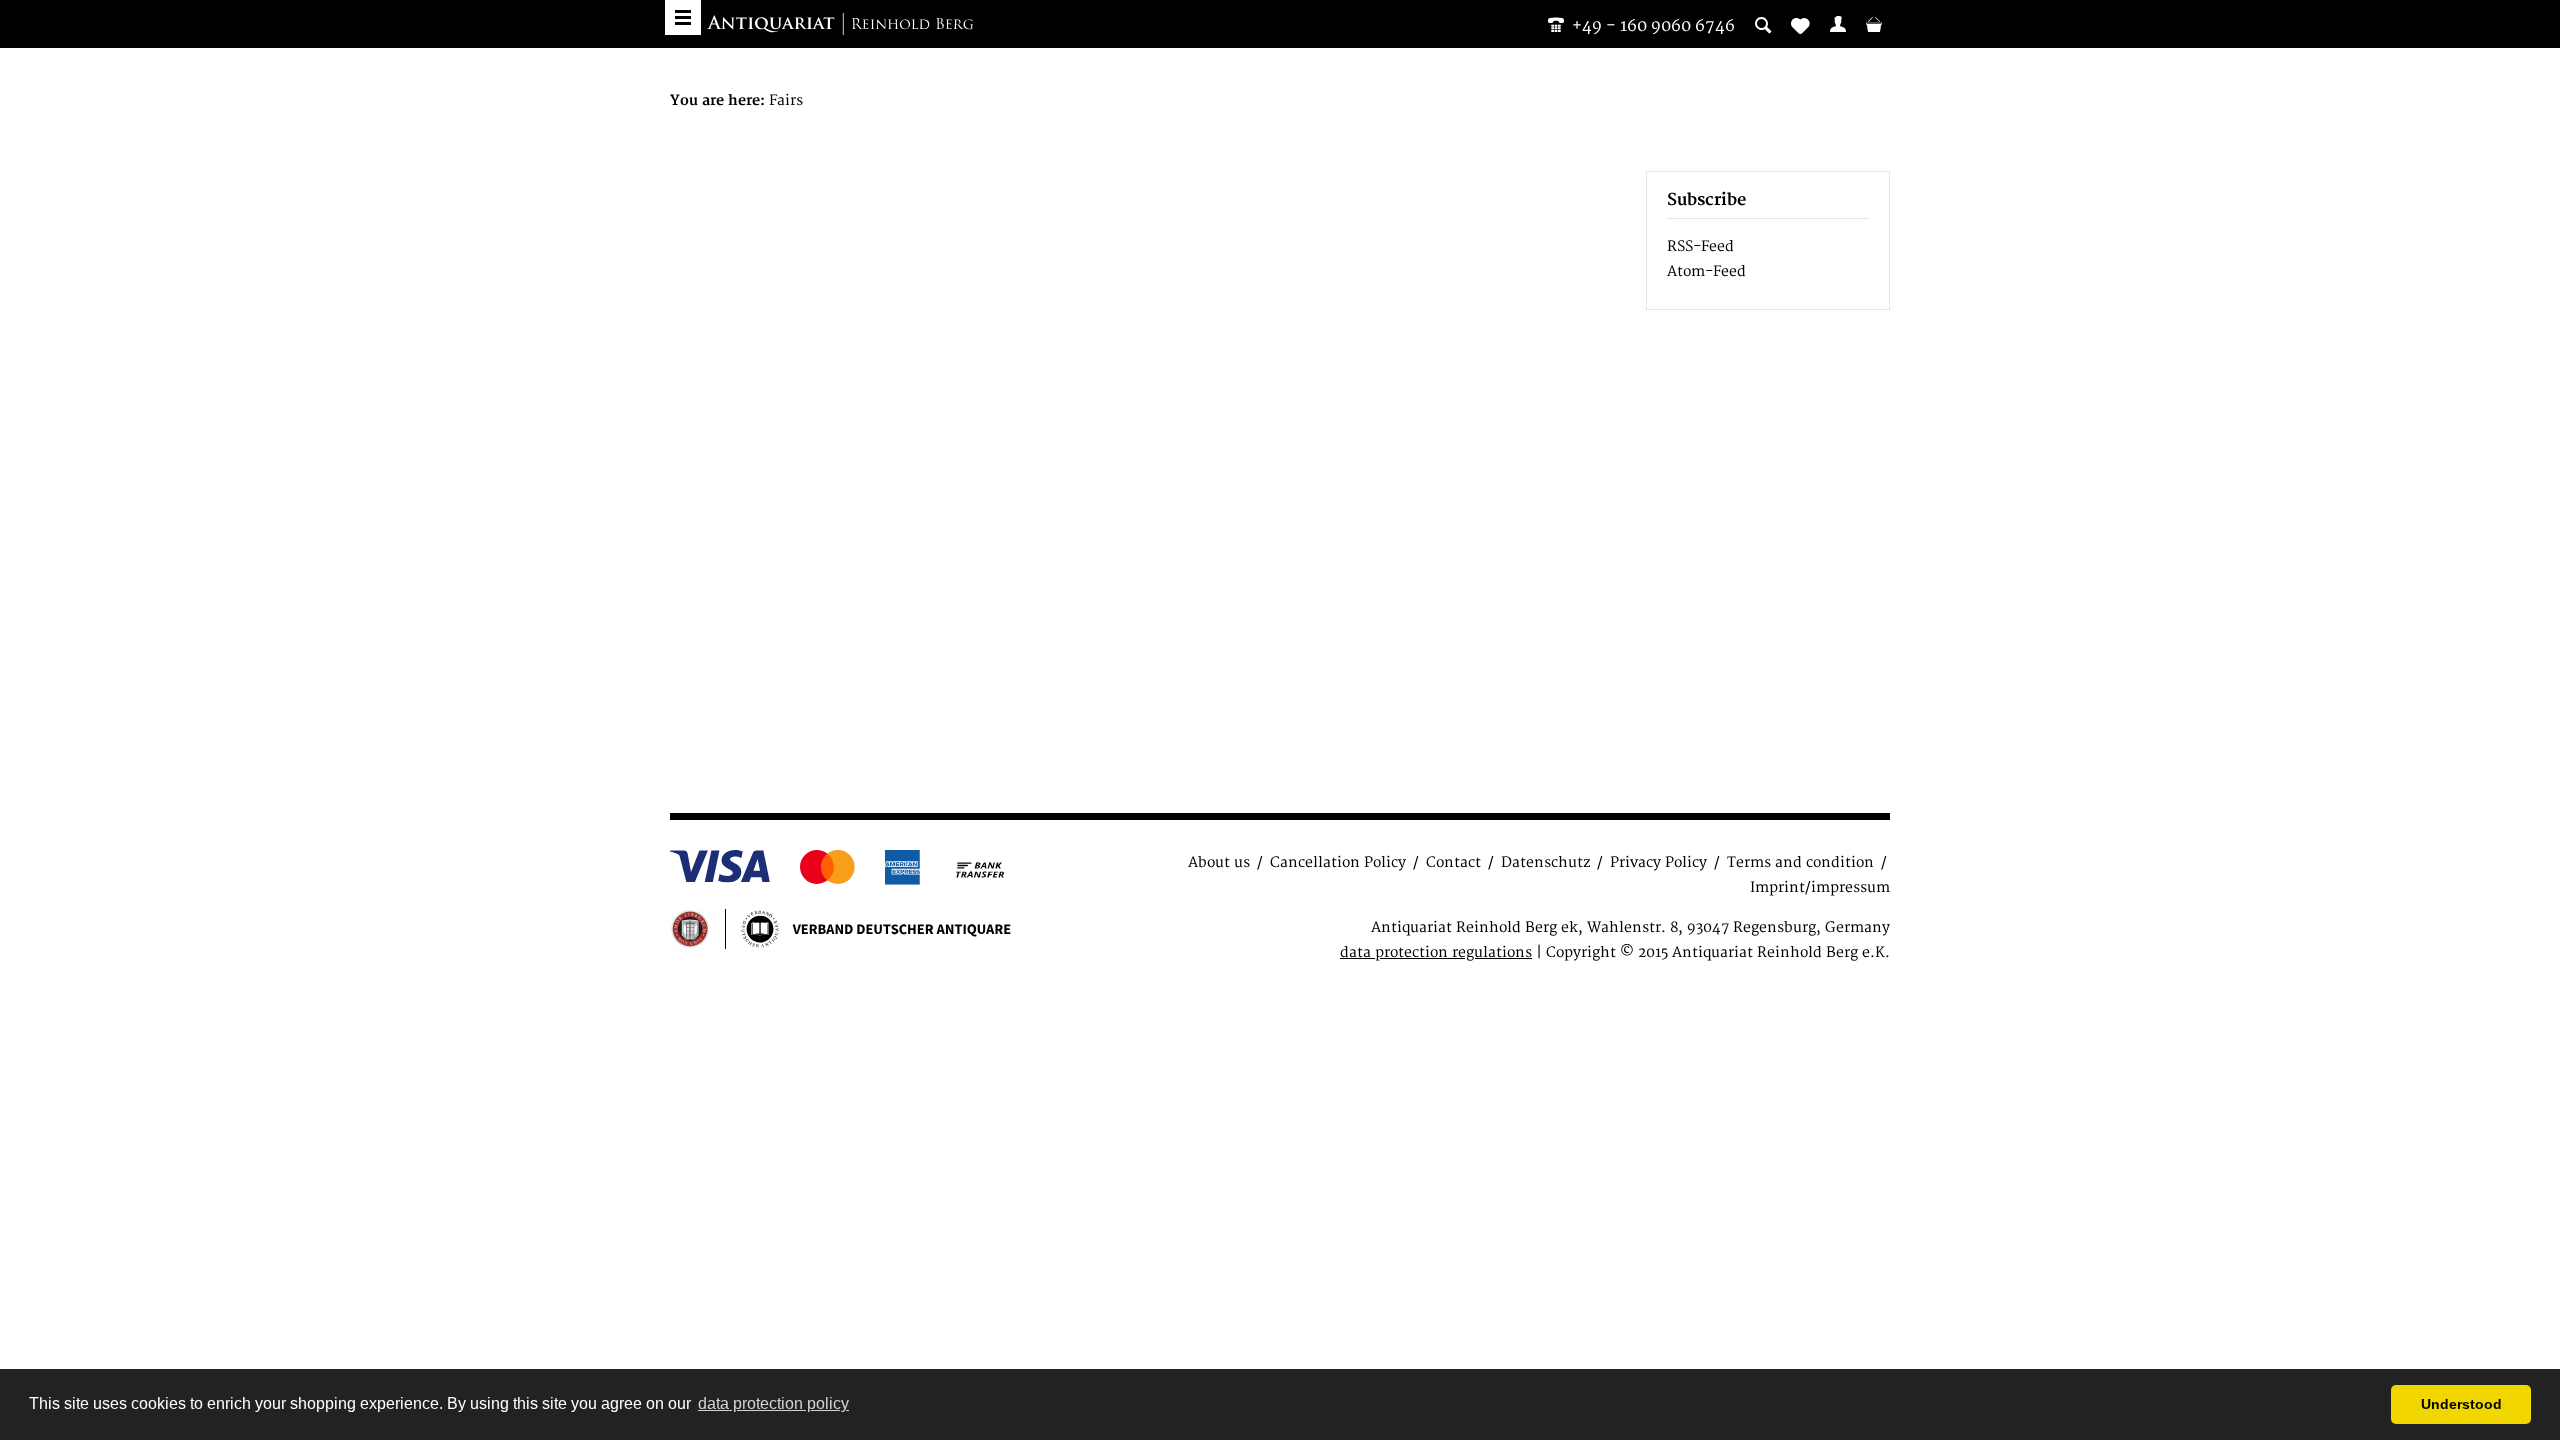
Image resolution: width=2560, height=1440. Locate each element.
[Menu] (683, 17)
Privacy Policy (1658, 862)
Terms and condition (1800, 862)
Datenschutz (1545, 862)
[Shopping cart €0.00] (1874, 24)
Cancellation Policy (1338, 862)
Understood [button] (2461, 1404)
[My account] (1838, 24)
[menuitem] (1838, 24)
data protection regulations (1436, 952)
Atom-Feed (1706, 271)
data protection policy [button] (773, 1403)
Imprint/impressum (1820, 887)
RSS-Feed (1700, 246)
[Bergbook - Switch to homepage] (840, 25)
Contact (1453, 862)
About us (1219, 862)
